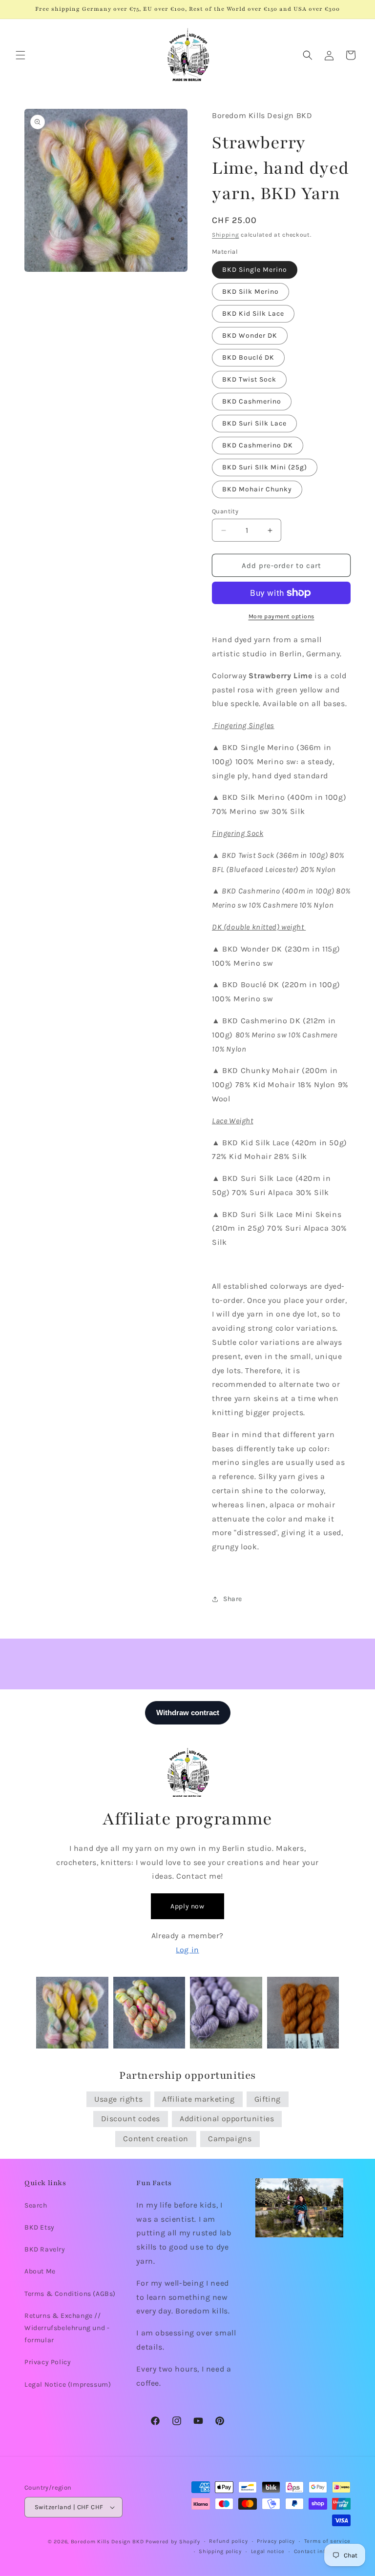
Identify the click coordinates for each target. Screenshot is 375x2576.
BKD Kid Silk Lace (253, 314)
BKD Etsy (40, 2227)
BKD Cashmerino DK (258, 445)
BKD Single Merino (255, 270)
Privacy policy (276, 2541)
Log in (187, 1950)
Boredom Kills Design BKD (108, 2542)
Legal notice (268, 2551)
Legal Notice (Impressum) (68, 2384)
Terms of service (327, 2541)
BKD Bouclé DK (248, 357)
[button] (21, 55)
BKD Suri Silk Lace (254, 423)
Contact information (322, 2551)
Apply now (187, 1906)
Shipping (226, 235)
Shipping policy (220, 2551)
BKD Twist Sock (249, 379)
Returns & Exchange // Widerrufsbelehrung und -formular (67, 2328)
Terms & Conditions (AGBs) (70, 2294)
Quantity (225, 511)
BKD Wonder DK (250, 335)
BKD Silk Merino (250, 292)
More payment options (281, 616)
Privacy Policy (48, 2362)
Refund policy (228, 2541)
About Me (40, 2271)
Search (36, 2205)
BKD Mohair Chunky (257, 489)
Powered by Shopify (173, 2542)
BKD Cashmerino (252, 401)
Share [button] (233, 1599)
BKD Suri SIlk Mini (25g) (265, 467)
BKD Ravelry (45, 2249)
